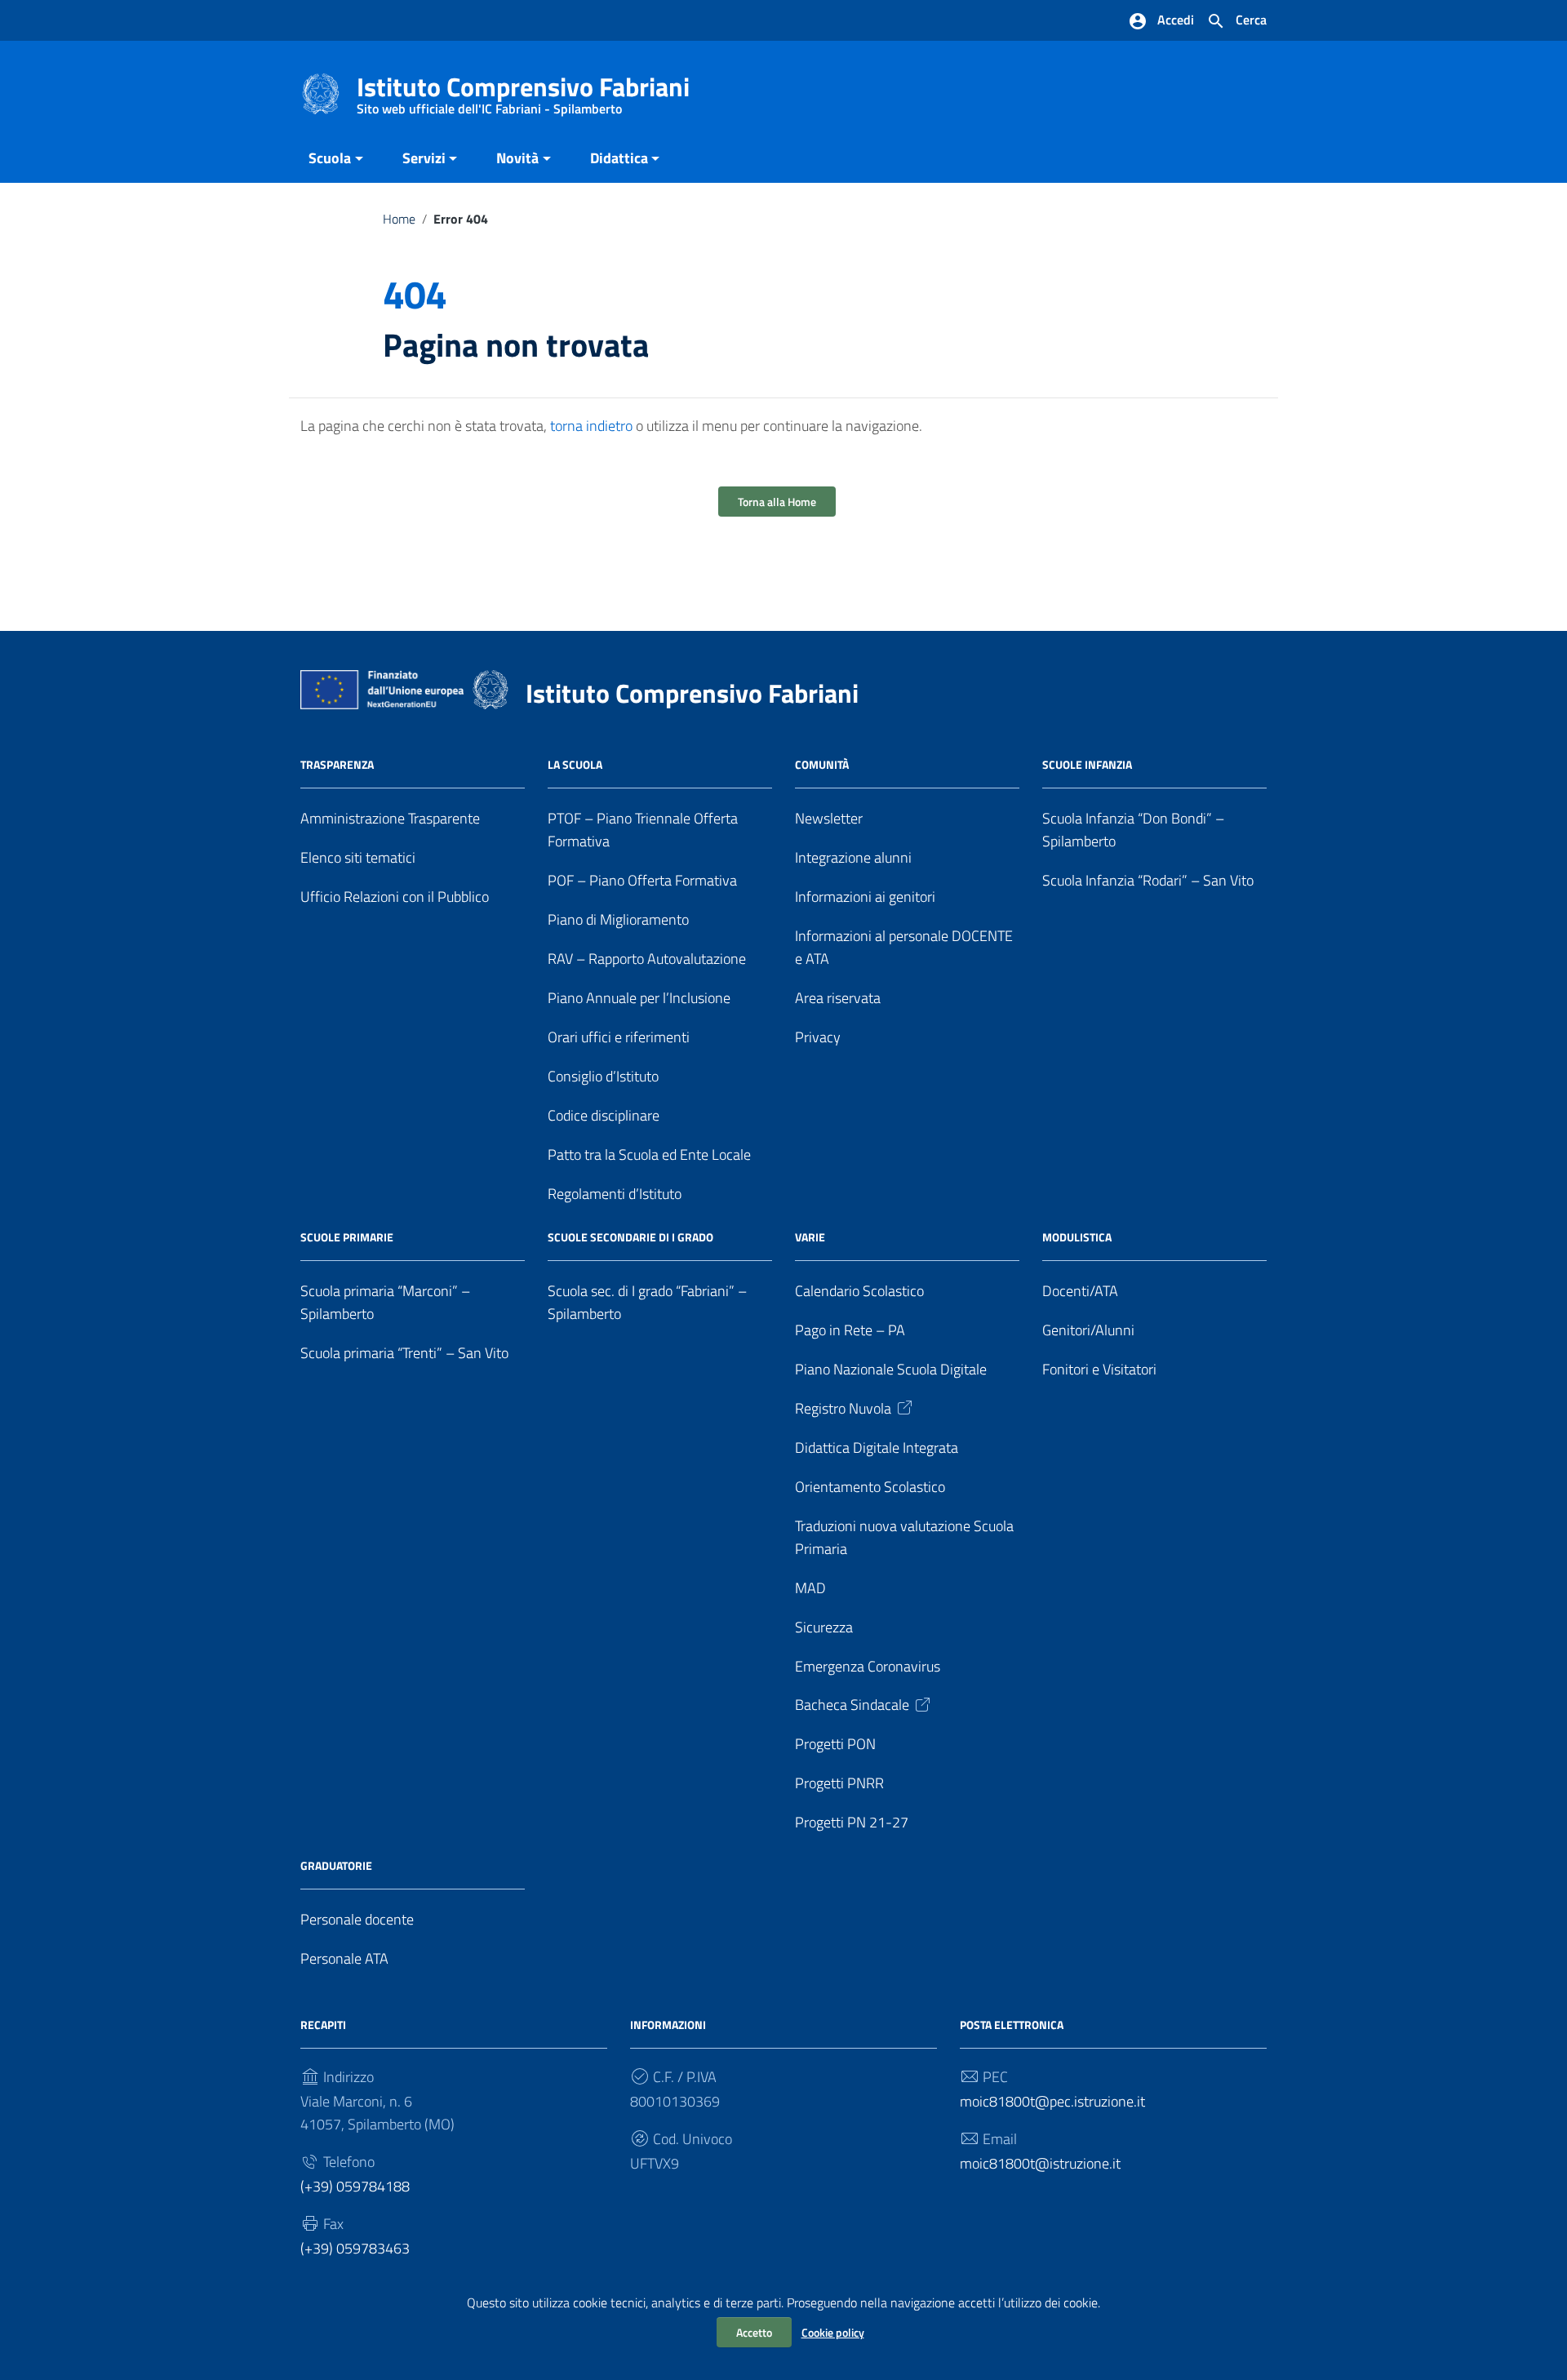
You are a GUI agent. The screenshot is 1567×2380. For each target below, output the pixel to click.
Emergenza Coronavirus (868, 1666)
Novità (517, 158)
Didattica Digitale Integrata (877, 1448)
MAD (810, 1588)
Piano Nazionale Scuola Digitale (891, 1369)
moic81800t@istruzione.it (1040, 2163)
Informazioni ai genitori (865, 897)
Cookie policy (833, 2332)
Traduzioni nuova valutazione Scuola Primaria (904, 1537)
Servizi (424, 158)
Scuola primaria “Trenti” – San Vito (404, 1353)
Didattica (619, 158)
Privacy (818, 1037)
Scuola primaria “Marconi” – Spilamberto (385, 1302)
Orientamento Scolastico (870, 1487)
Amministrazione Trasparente (390, 818)
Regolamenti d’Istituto (615, 1194)
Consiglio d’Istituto (603, 1076)
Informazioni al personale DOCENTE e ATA (904, 947)
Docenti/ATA (1080, 1291)
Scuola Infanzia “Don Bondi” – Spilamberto (1133, 830)
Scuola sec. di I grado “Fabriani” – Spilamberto (647, 1302)
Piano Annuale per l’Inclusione (639, 998)
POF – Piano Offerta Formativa (642, 880)
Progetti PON (835, 1744)
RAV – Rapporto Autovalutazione (647, 959)
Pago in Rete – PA (850, 1330)
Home (399, 219)
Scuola (330, 158)
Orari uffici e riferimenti (619, 1037)
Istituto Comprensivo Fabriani (523, 90)
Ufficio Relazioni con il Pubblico (395, 897)
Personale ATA (344, 1958)
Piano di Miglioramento (618, 919)
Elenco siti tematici (358, 857)
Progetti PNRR (839, 1783)
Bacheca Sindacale (852, 1705)
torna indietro (591, 426)
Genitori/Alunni (1088, 1330)
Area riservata (838, 998)
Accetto (754, 2332)
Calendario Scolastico (859, 1291)
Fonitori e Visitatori (1099, 1369)
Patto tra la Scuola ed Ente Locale (649, 1154)
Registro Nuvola (843, 1408)
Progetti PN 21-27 (852, 1822)
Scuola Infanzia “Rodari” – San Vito (1148, 880)
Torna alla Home (777, 502)
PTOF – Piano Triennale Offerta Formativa (643, 830)
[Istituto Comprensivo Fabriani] (321, 93)
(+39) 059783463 (355, 2248)
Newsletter (829, 818)
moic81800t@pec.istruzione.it (1052, 2101)
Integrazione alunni (853, 857)
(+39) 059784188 (355, 2186)
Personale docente (357, 1919)
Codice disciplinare (604, 1115)
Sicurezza (824, 1627)
